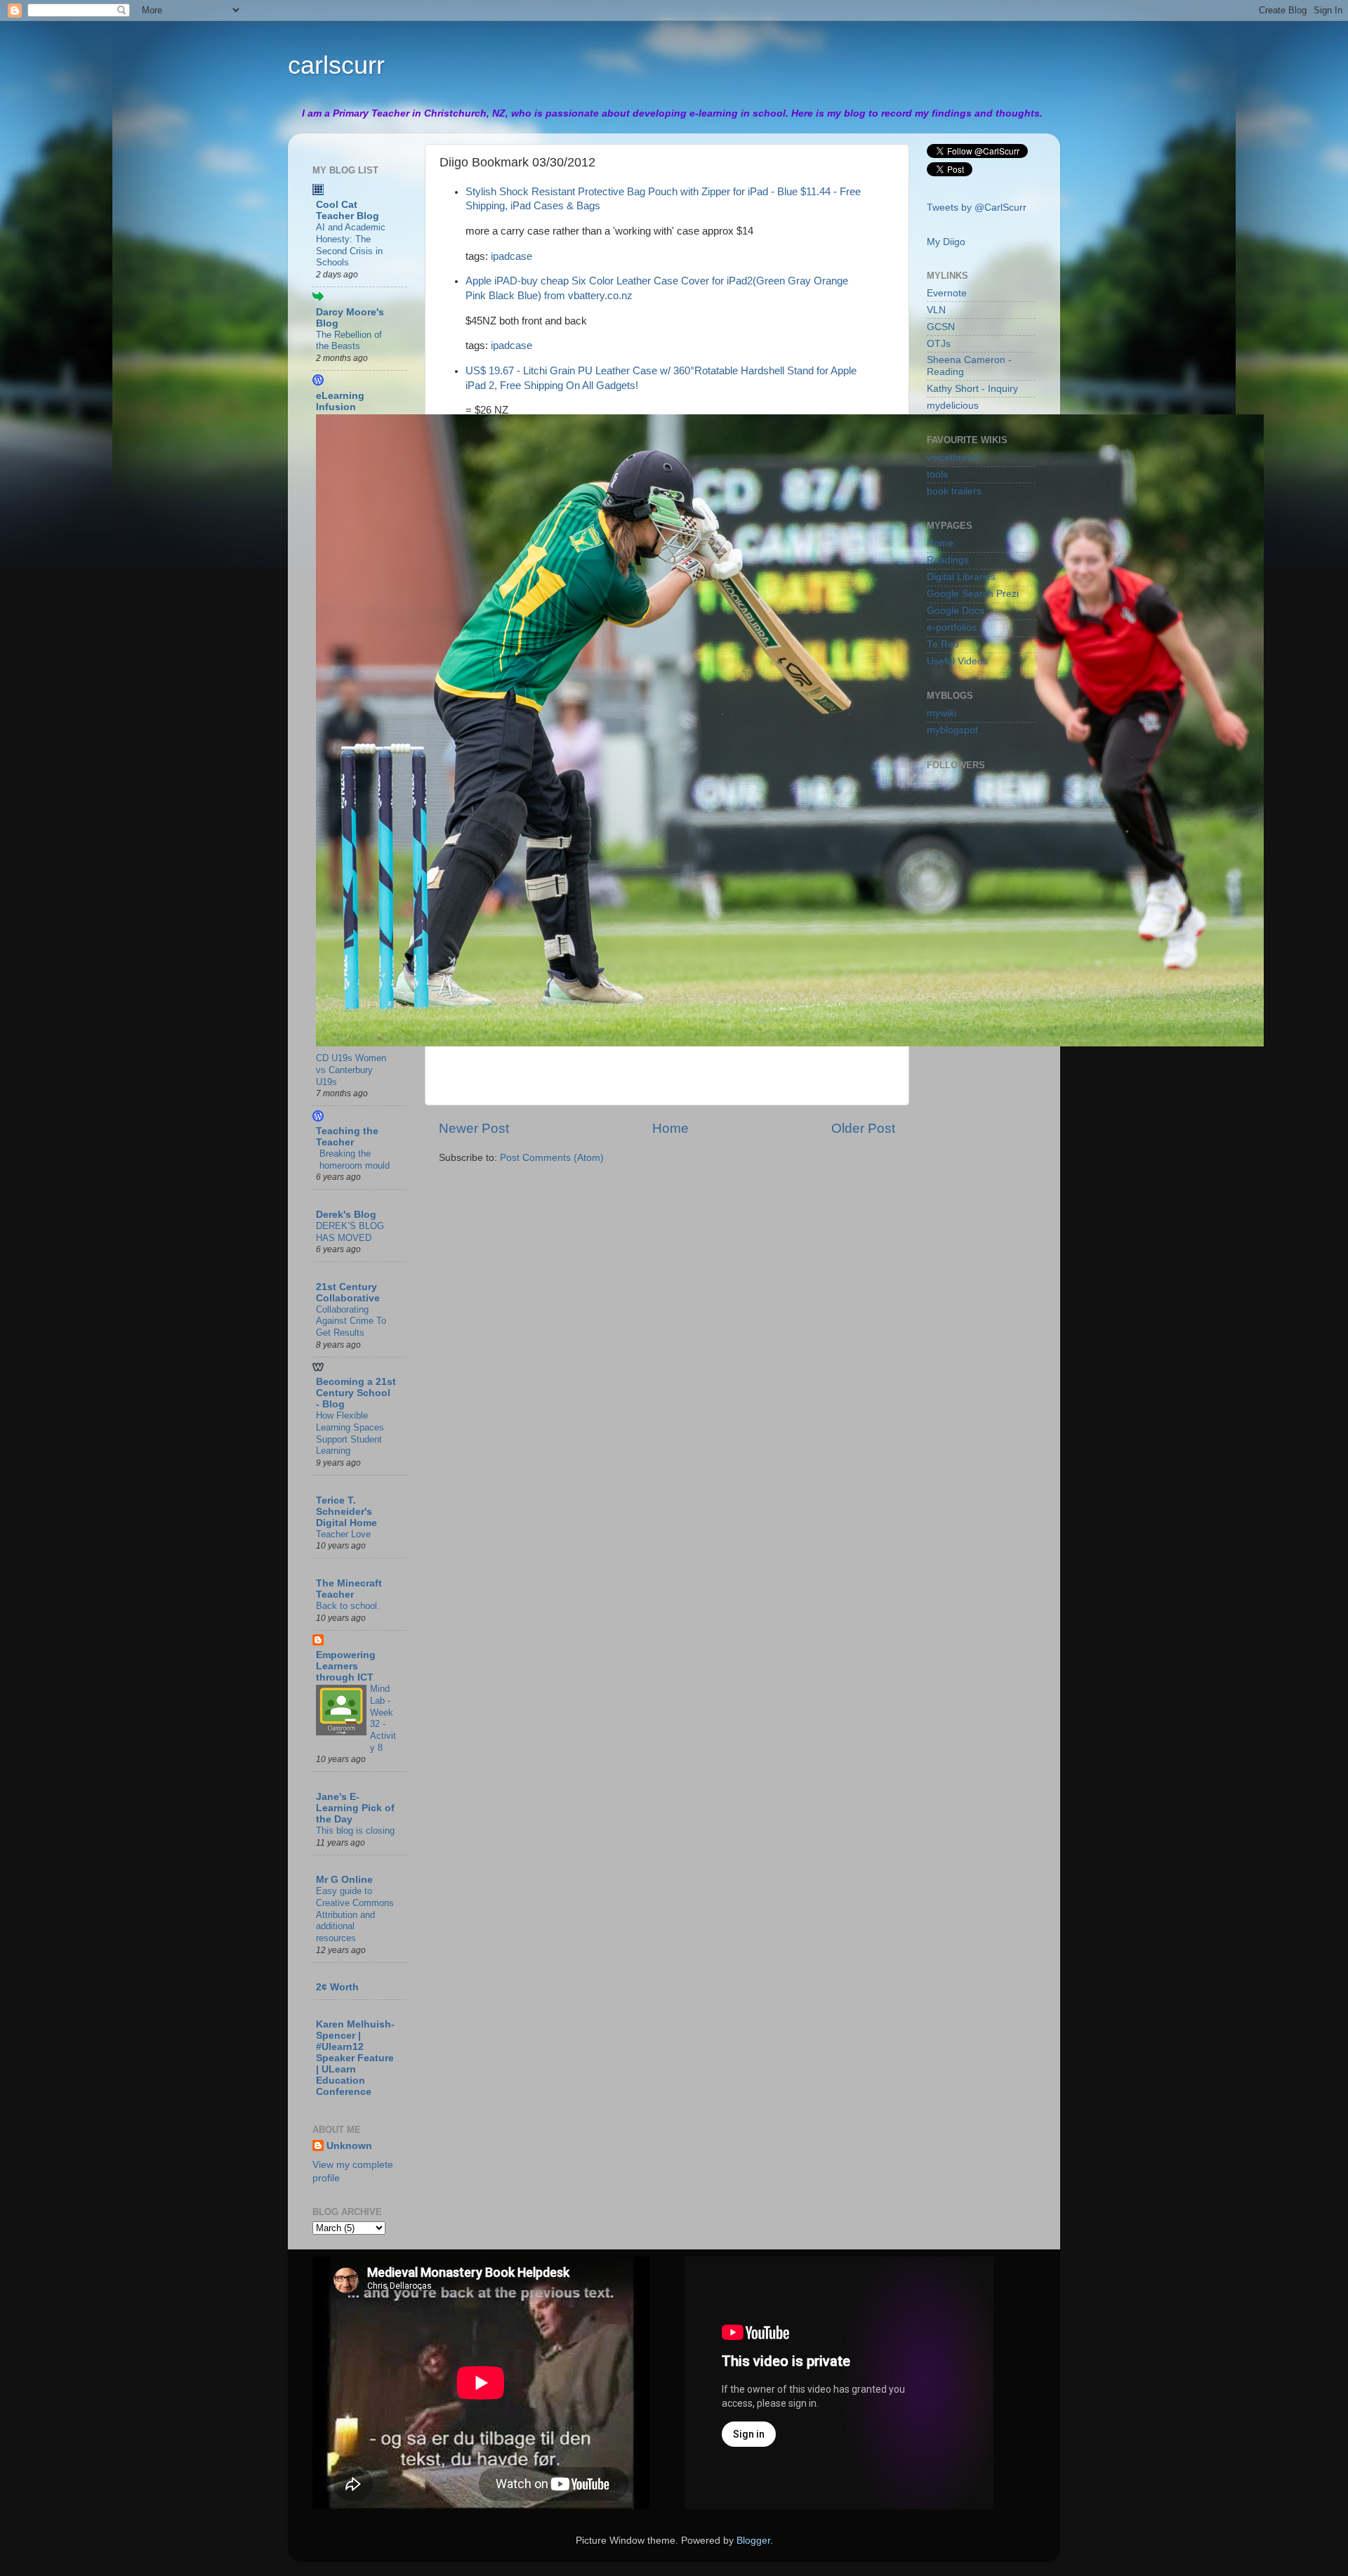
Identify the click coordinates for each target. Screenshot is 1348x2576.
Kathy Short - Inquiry (972, 389)
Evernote (947, 293)
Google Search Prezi (973, 594)
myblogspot (952, 730)
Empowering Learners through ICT (346, 1666)
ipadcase (511, 256)
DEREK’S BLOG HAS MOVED (350, 1232)
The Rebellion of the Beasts (349, 341)
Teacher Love (343, 1534)
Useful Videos (957, 661)
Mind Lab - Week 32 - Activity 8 (383, 1718)
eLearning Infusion (340, 401)
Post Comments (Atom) (552, 1158)
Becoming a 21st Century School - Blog (356, 1393)
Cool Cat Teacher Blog (348, 210)
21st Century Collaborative (348, 1293)
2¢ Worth (337, 1987)
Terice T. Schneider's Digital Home (346, 1512)
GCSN (941, 327)
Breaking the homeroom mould (355, 1159)
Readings (948, 560)
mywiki (941, 713)
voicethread (953, 458)
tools (937, 474)
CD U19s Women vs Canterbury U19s (351, 1070)
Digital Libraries (961, 577)
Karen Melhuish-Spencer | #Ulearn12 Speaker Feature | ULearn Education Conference (355, 2058)
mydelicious (953, 406)
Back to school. (348, 1606)
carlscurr (336, 65)
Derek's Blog (346, 1215)
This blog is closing (355, 1831)
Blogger (753, 2541)
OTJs (939, 344)
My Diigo (946, 242)
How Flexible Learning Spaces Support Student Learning (350, 1433)
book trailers (954, 491)
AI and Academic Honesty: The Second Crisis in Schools (351, 245)
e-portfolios (952, 627)
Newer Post (474, 1128)
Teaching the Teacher (347, 1137)
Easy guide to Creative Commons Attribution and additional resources (355, 1914)
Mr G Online (344, 1880)
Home (670, 1128)
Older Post (863, 1128)
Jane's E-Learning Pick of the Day (355, 1808)
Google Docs (956, 611)
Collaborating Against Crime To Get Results (351, 1321)
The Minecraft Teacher (349, 1589)
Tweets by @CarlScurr (977, 208)
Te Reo (943, 644)
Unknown (349, 2146)
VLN (936, 310)
